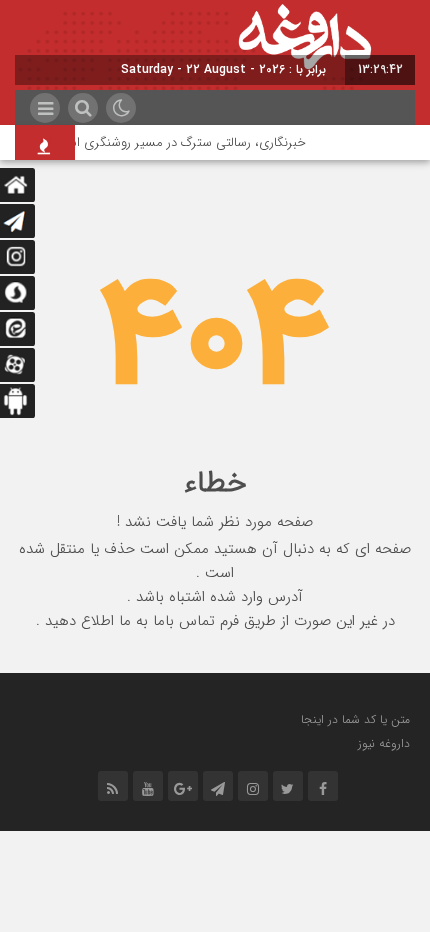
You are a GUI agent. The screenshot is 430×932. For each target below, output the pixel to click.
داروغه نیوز (384, 743)
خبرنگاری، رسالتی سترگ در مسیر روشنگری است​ (183, 142)
